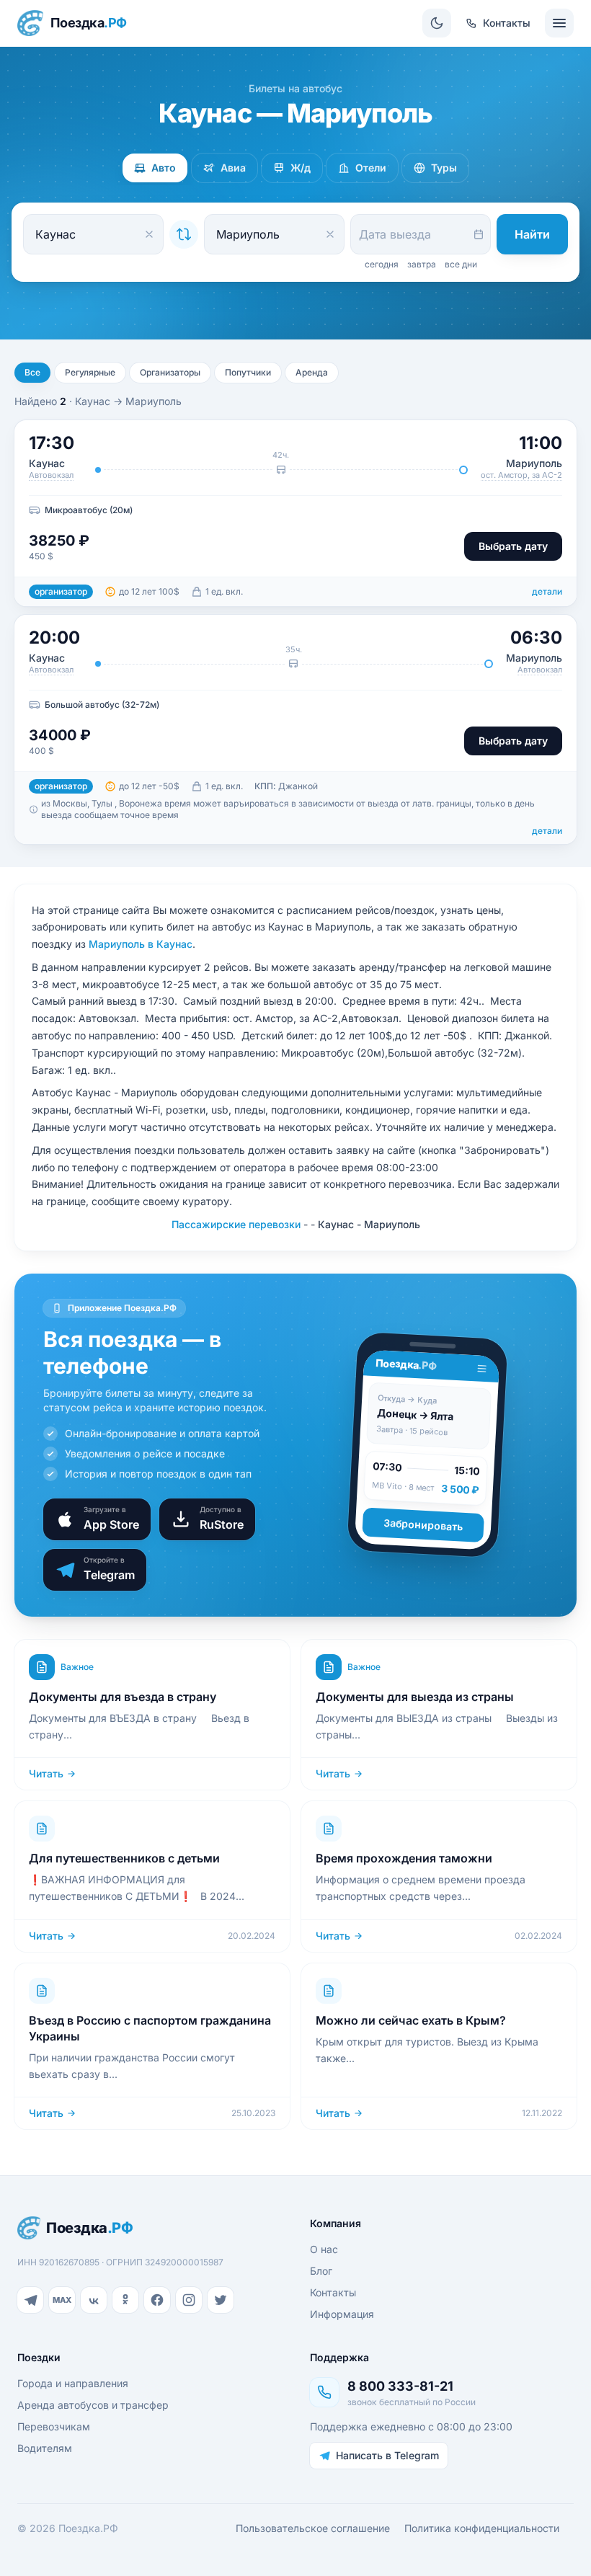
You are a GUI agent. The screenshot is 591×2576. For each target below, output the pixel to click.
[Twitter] (221, 2300)
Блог (321, 2271)
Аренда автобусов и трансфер (93, 2405)
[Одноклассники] (125, 2300)
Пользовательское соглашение (313, 2528)
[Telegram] (30, 2300)
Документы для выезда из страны (415, 1697)
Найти (532, 234)
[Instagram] (189, 2300)
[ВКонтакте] (94, 2300)
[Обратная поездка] (184, 234)
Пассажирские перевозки (236, 1224)
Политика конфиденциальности (482, 2528)
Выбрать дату (513, 546)
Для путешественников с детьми (124, 1858)
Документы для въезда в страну (123, 1697)
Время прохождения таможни (404, 1858)
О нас (324, 2249)
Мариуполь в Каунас (141, 944)
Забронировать (423, 1525)
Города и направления (73, 2383)
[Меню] (559, 23)
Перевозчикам (54, 2426)
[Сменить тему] (437, 23)
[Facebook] (157, 2300)
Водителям (45, 2448)
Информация (342, 2314)
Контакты (333, 2292)
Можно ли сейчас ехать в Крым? (411, 2020)
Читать (46, 1773)
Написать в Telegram (387, 2455)
